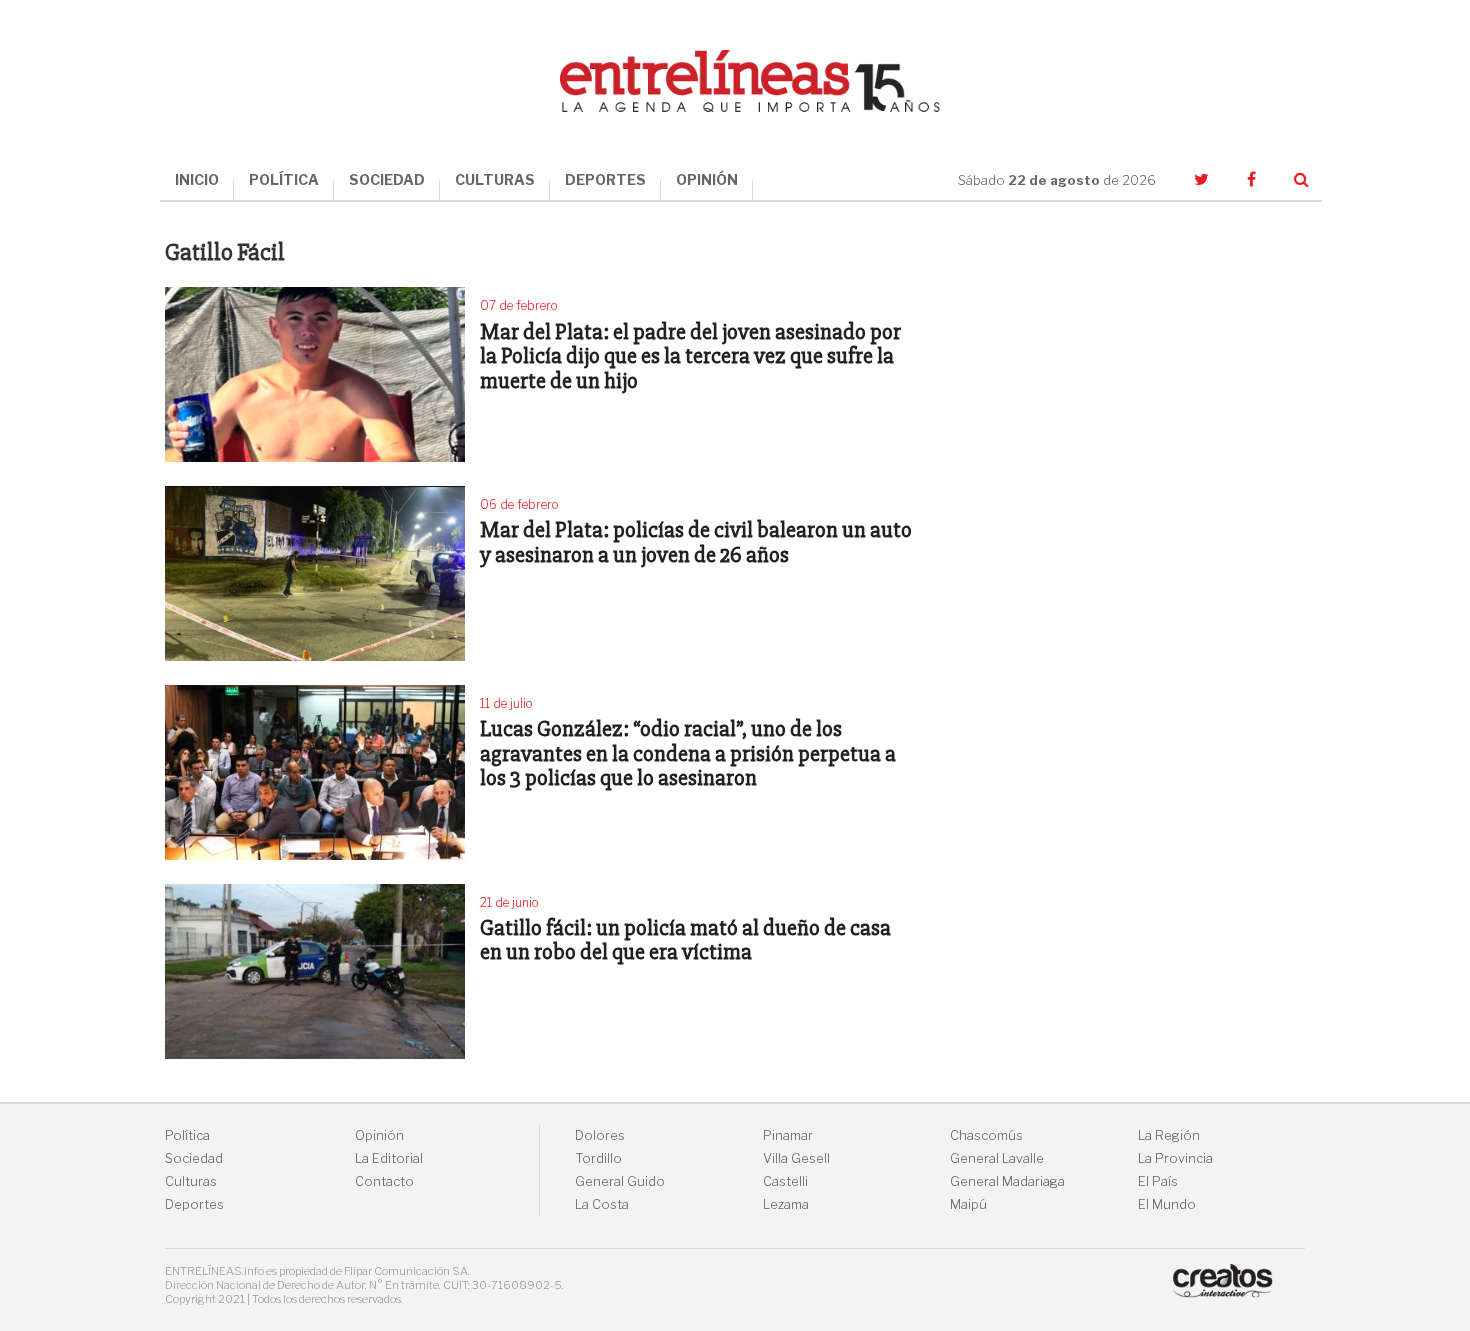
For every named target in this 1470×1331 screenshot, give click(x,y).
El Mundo (1167, 1204)
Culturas (191, 1181)
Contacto (384, 1181)
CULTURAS (495, 179)
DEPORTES (605, 179)
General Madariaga (1007, 1181)
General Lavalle (997, 1158)
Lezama (786, 1204)
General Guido (620, 1181)
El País (1158, 1181)
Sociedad (194, 1158)
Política (187, 1135)
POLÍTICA (284, 179)
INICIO (197, 179)
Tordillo (598, 1158)
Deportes (194, 1204)
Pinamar (788, 1135)
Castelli (785, 1181)
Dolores (600, 1135)
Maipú (968, 1204)
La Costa (602, 1204)
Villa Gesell (796, 1158)
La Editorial (389, 1158)
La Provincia (1175, 1158)
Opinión (379, 1135)
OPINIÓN (707, 179)
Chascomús (986, 1135)
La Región (1169, 1135)
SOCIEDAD (387, 179)
